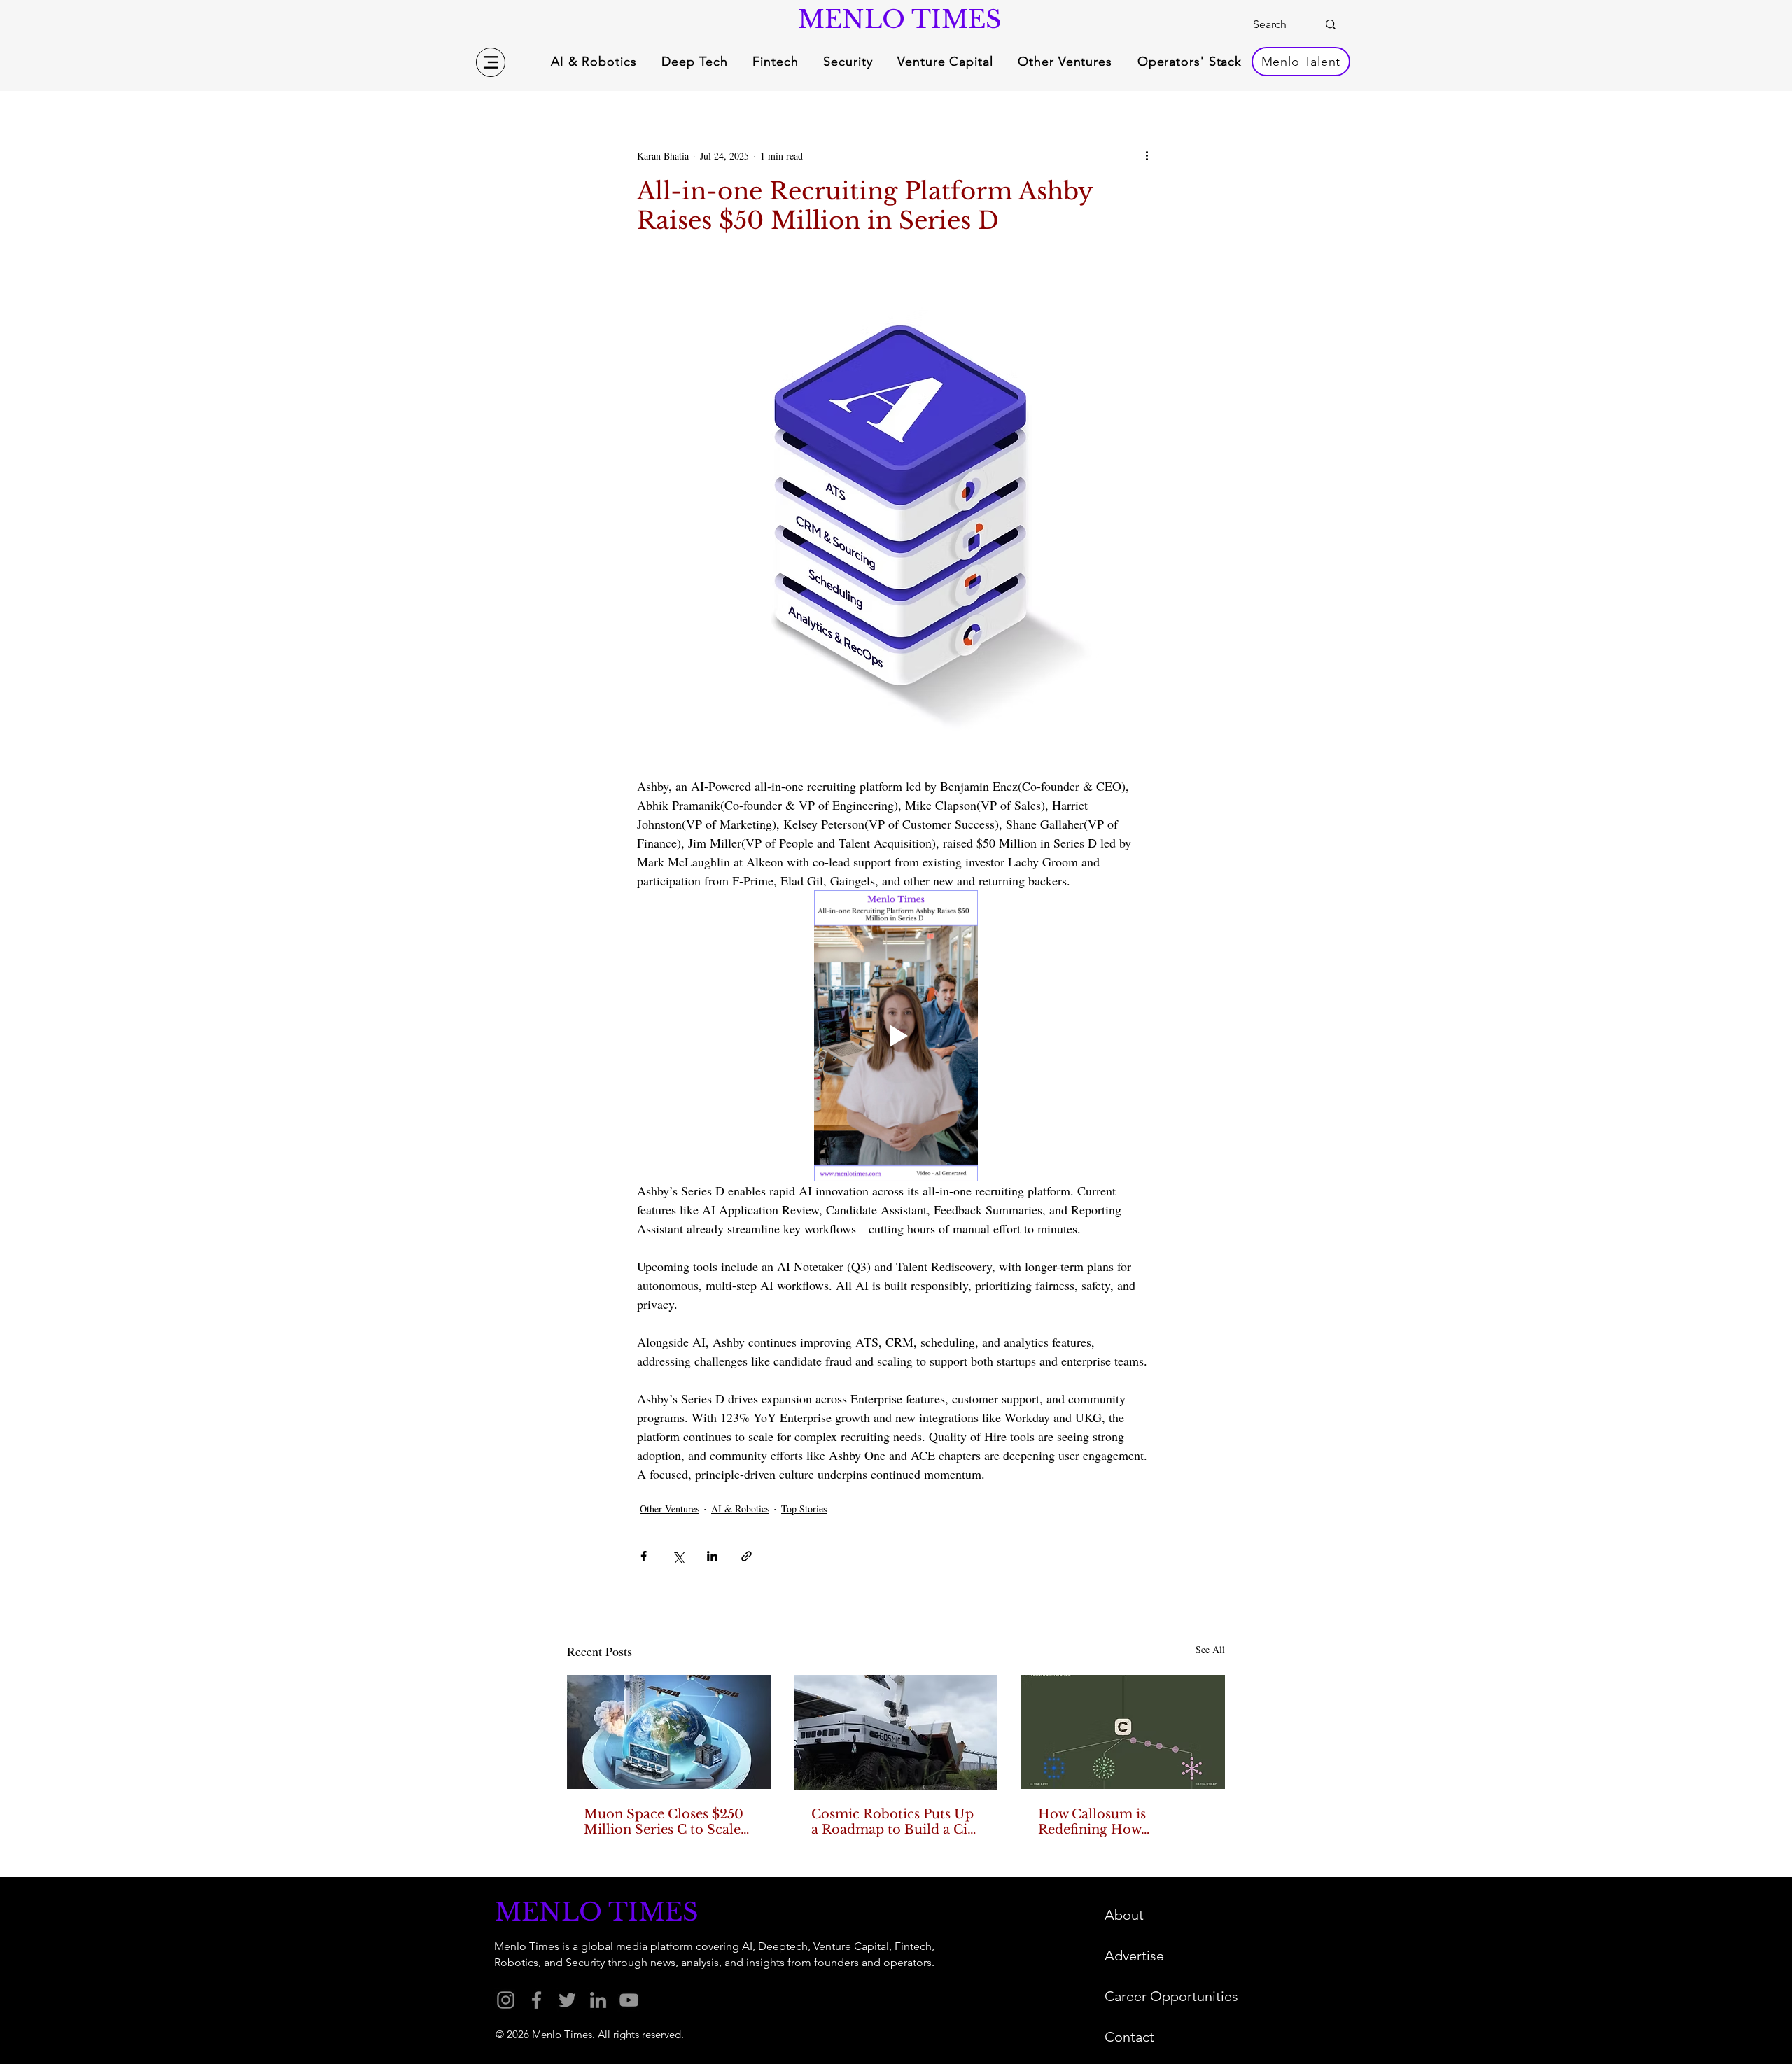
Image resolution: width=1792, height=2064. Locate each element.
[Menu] (491, 62)
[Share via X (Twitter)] (678, 1556)
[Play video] (896, 1036)
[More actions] (1147, 155)
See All (1210, 1649)
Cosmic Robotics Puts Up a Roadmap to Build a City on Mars (896, 1822)
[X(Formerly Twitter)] (567, 2000)
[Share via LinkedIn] (712, 1556)
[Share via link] (747, 1556)
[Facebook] (537, 2000)
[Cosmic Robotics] (896, 1732)
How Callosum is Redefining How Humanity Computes (1106, 1822)
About (1124, 1915)
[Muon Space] (669, 1732)
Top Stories (804, 1509)
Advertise (1134, 1956)
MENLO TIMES (896, 19)
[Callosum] (1123, 1732)
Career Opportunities (1171, 1996)
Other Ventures (670, 1509)
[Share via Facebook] (644, 1556)
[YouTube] (629, 2000)
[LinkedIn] (598, 2000)
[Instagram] (506, 2000)
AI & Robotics (740, 1509)
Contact (1129, 2037)
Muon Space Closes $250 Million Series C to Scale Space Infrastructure (664, 1822)
